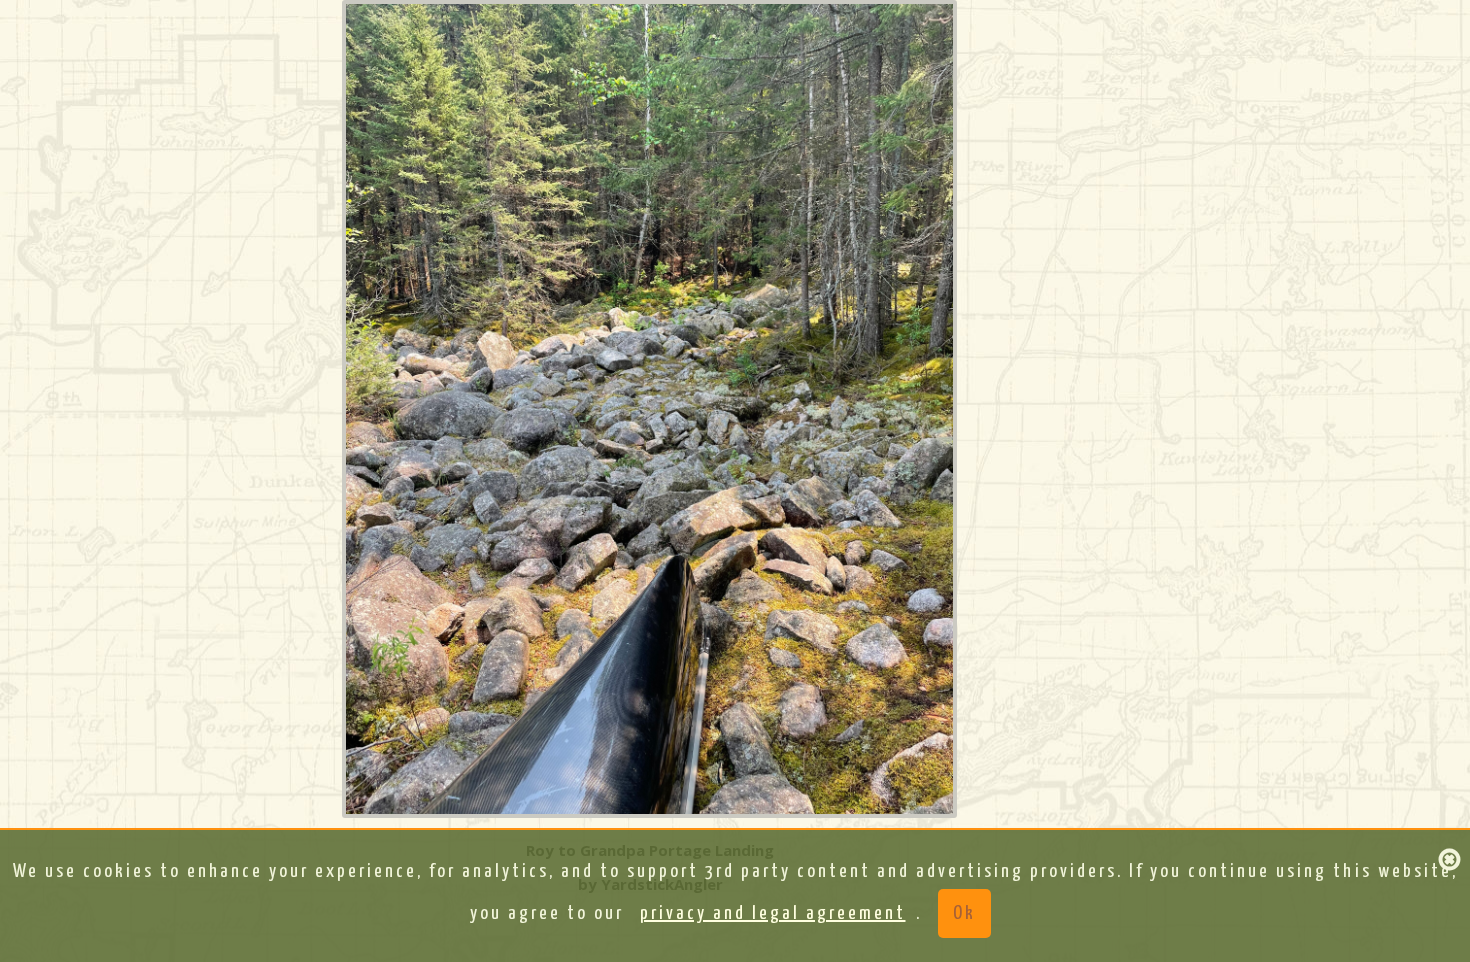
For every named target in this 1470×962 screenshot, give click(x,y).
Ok (964, 913)
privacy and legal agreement (773, 913)
